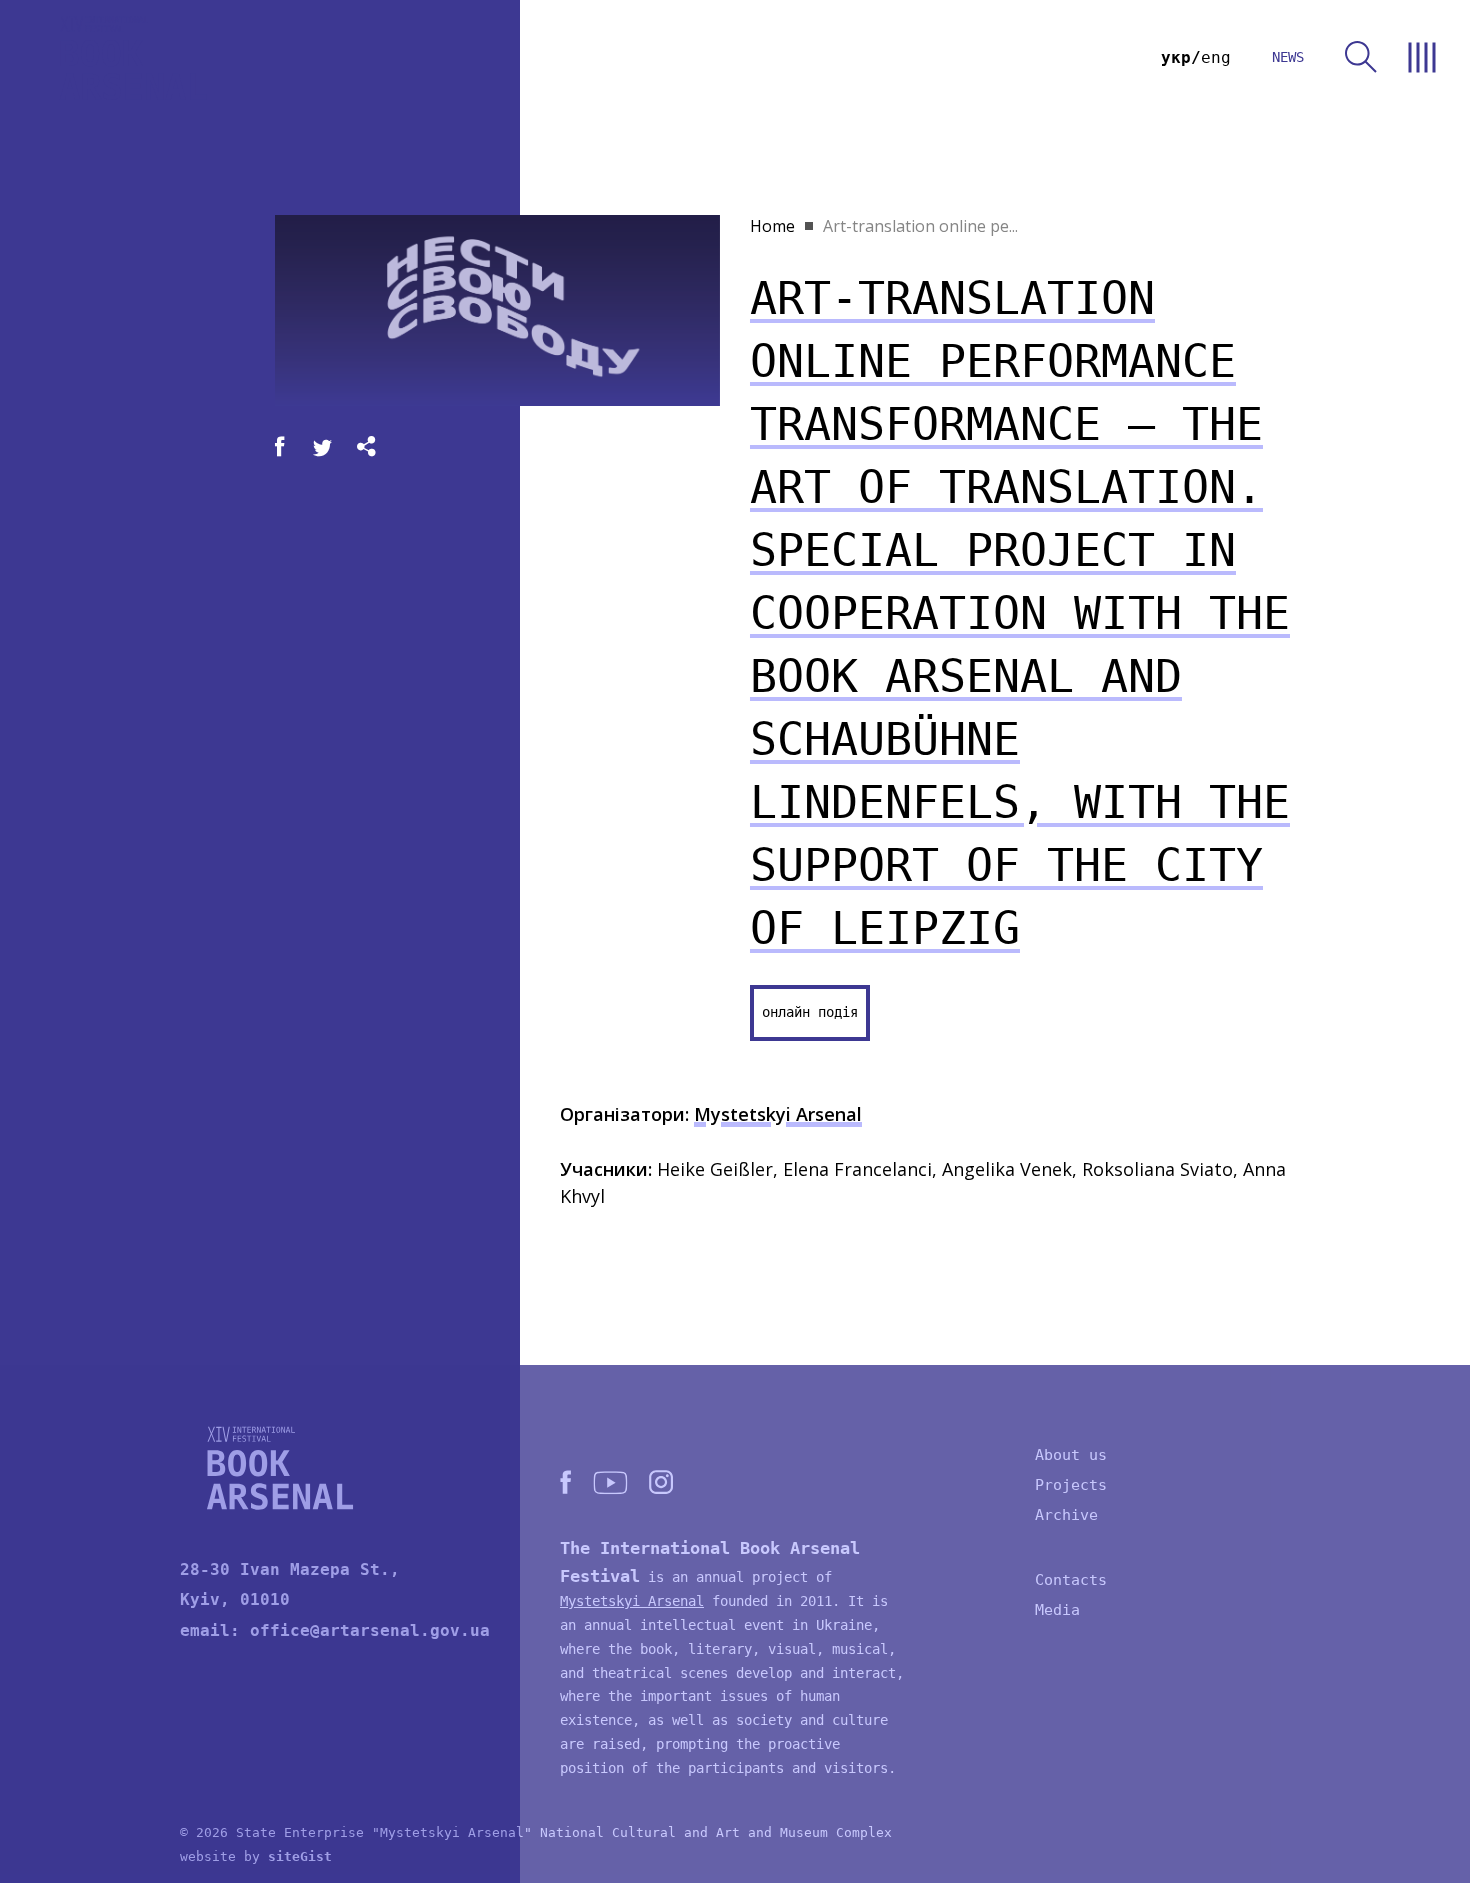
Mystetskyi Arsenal (778, 1114)
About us (1071, 1455)
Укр (1176, 57)
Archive (1066, 1515)
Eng (1216, 57)
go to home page (133, 57)
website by (256, 1856)
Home (772, 226)
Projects (1071, 1485)
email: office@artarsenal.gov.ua (335, 1630)
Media (1057, 1610)
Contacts (1071, 1580)
